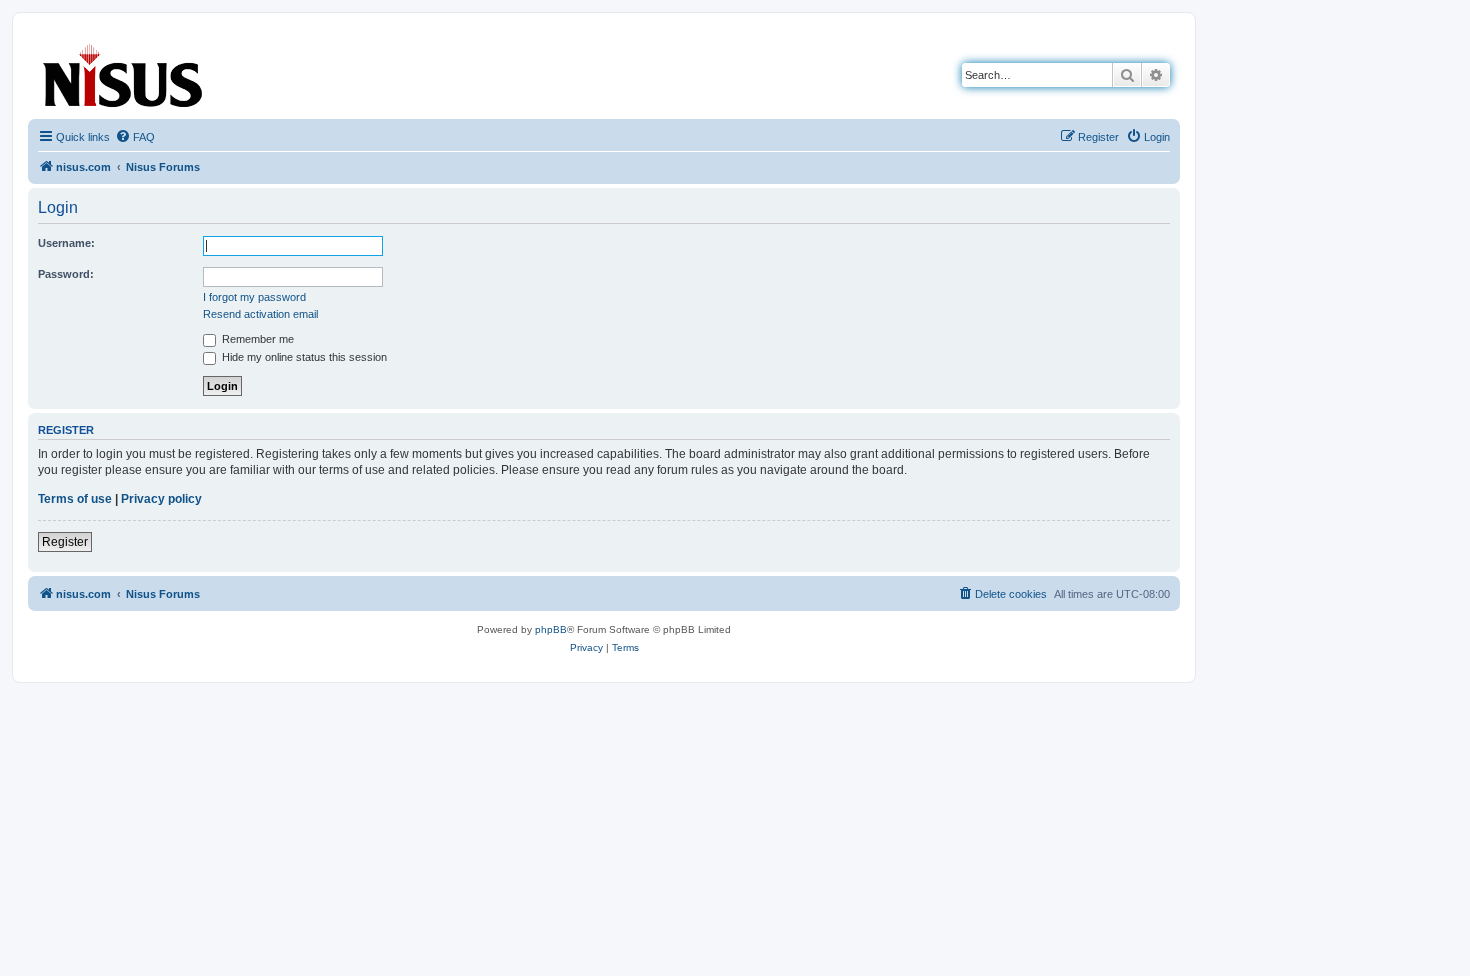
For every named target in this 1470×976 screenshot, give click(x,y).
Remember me (256, 339)
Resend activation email (260, 314)
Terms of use (75, 499)
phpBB (551, 629)
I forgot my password (254, 297)
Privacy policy (161, 499)
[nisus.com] (124, 71)
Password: (66, 274)
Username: (66, 243)
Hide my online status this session (303, 357)
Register (65, 542)
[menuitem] (135, 137)
